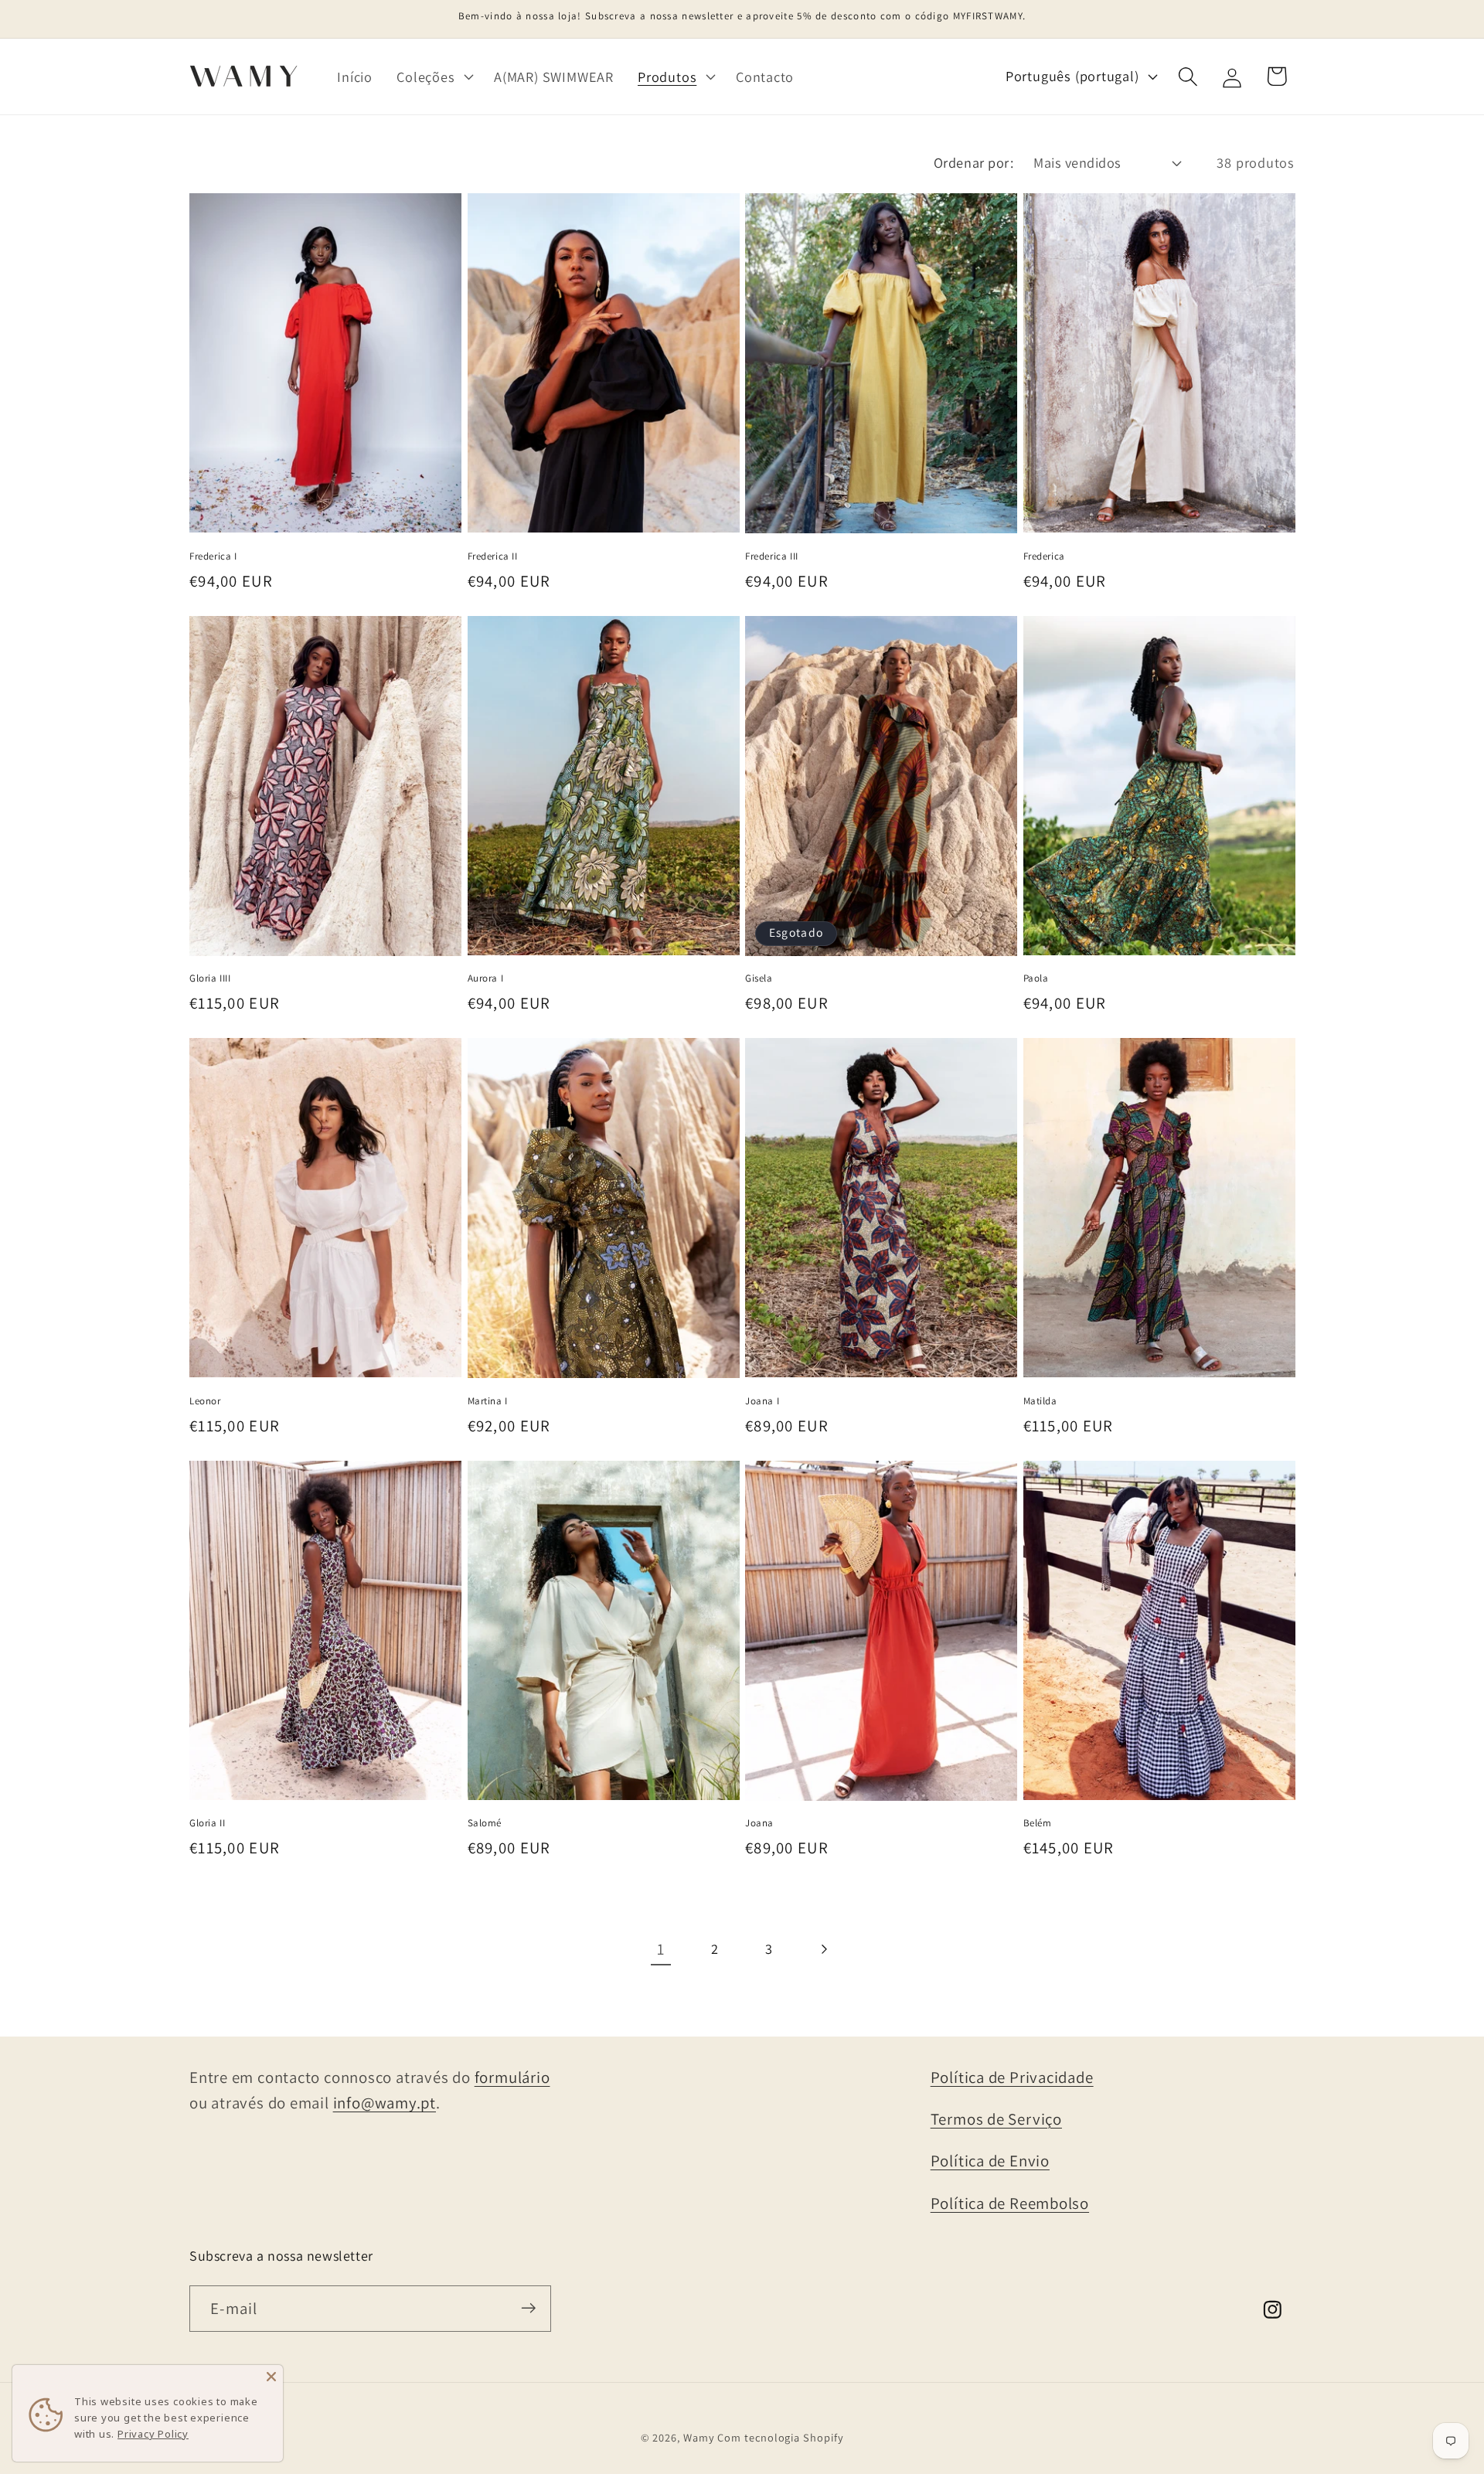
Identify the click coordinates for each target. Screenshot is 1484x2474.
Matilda (1040, 1401)
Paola (1036, 978)
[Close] (271, 2377)
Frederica (1044, 556)
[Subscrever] (528, 2308)
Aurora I (486, 978)
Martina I (488, 1401)
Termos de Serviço (996, 2119)
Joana (759, 1823)
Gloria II (207, 1823)
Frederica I (213, 556)
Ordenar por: (973, 162)
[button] (434, 77)
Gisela (759, 978)
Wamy (699, 2437)
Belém (1038, 1823)
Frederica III (772, 556)
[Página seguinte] (824, 1949)
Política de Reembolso (1010, 2203)
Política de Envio (990, 2161)
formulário (512, 2077)
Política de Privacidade (1012, 2077)
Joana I (762, 1401)
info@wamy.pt (385, 2103)
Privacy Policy (153, 2434)
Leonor (205, 1401)
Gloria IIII (210, 978)
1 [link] (661, 1949)
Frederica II (493, 556)
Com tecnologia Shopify (780, 2437)
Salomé (485, 1823)
